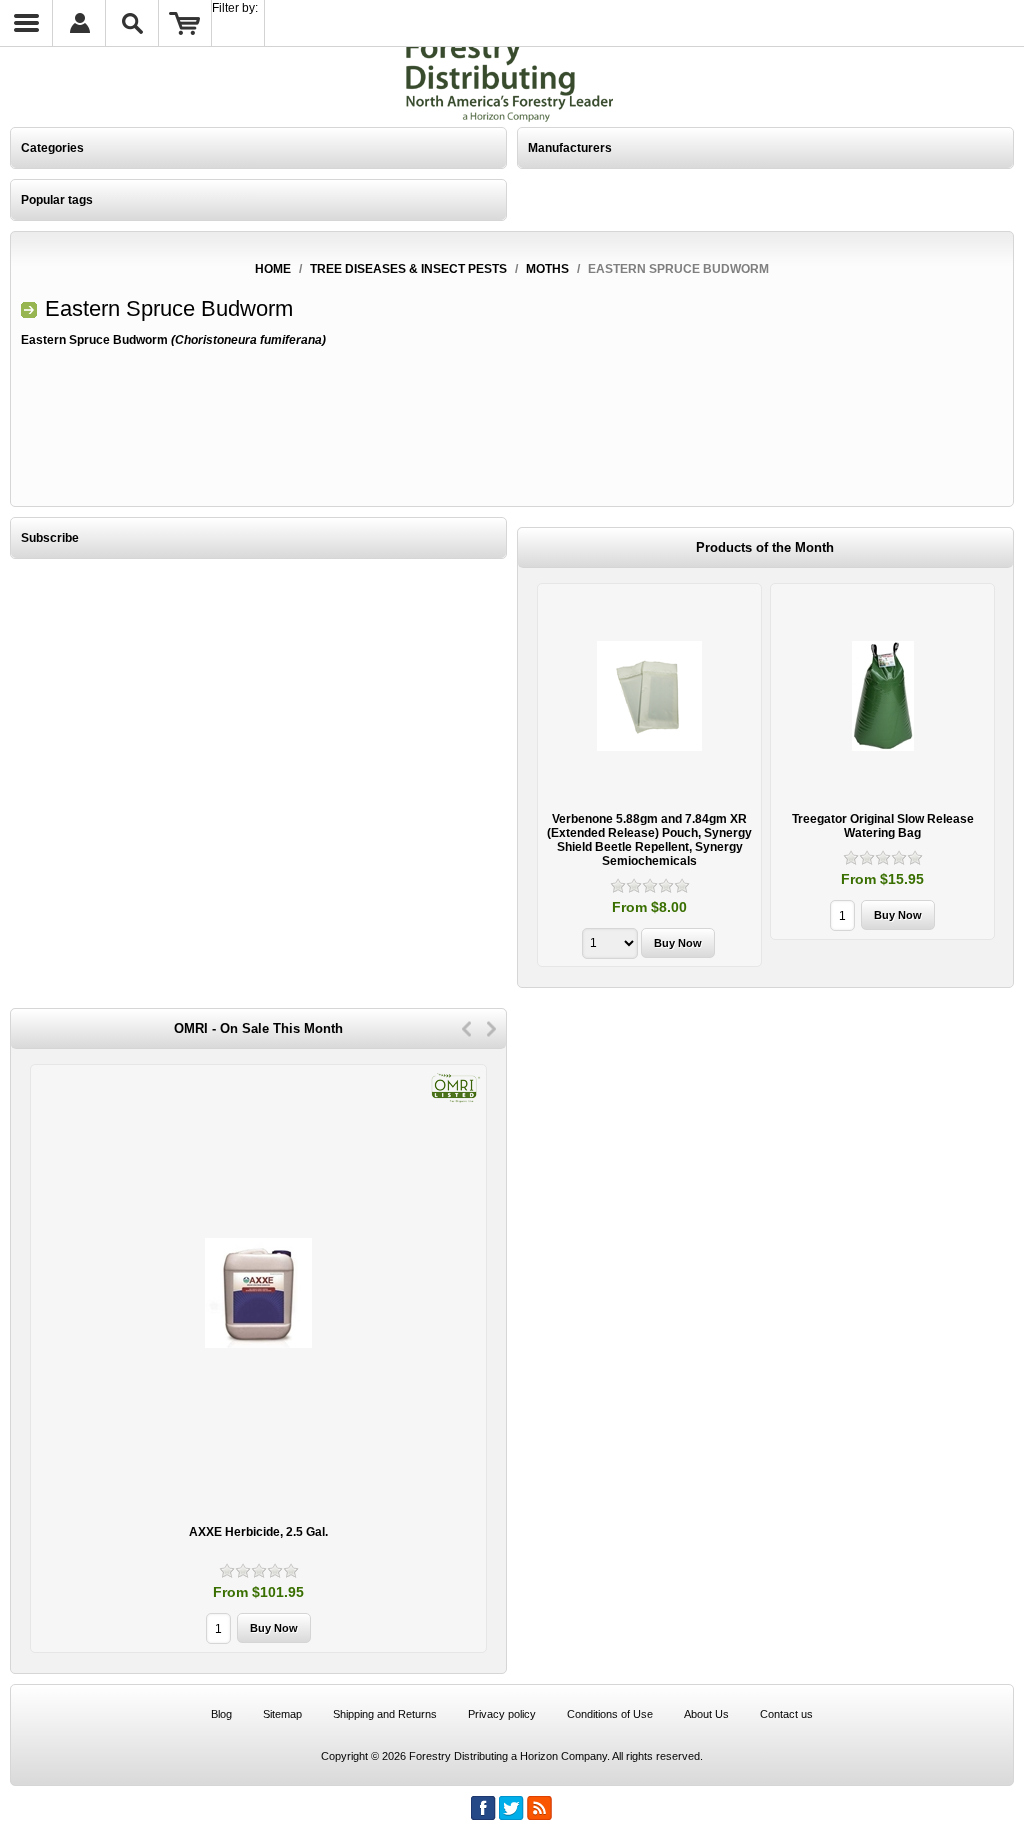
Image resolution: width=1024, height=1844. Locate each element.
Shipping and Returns (385, 1714)
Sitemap (282, 1714)
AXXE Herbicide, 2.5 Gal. (258, 1532)
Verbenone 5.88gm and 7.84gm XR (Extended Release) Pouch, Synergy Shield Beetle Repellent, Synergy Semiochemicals (649, 840)
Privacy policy (502, 1714)
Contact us (786, 1714)
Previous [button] (466, 1029)
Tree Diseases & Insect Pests (408, 269)
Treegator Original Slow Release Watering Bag (883, 826)
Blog (221, 1714)
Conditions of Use (610, 1714)
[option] (649, 777)
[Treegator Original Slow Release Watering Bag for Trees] (882, 695)
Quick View (650, 775)
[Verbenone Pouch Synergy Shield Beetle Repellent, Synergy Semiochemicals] (649, 695)
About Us (706, 1714)
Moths (547, 269)
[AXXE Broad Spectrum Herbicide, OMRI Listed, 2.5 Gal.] (258, 1292)
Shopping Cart (185, 23)
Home (273, 269)
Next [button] (491, 1029)
